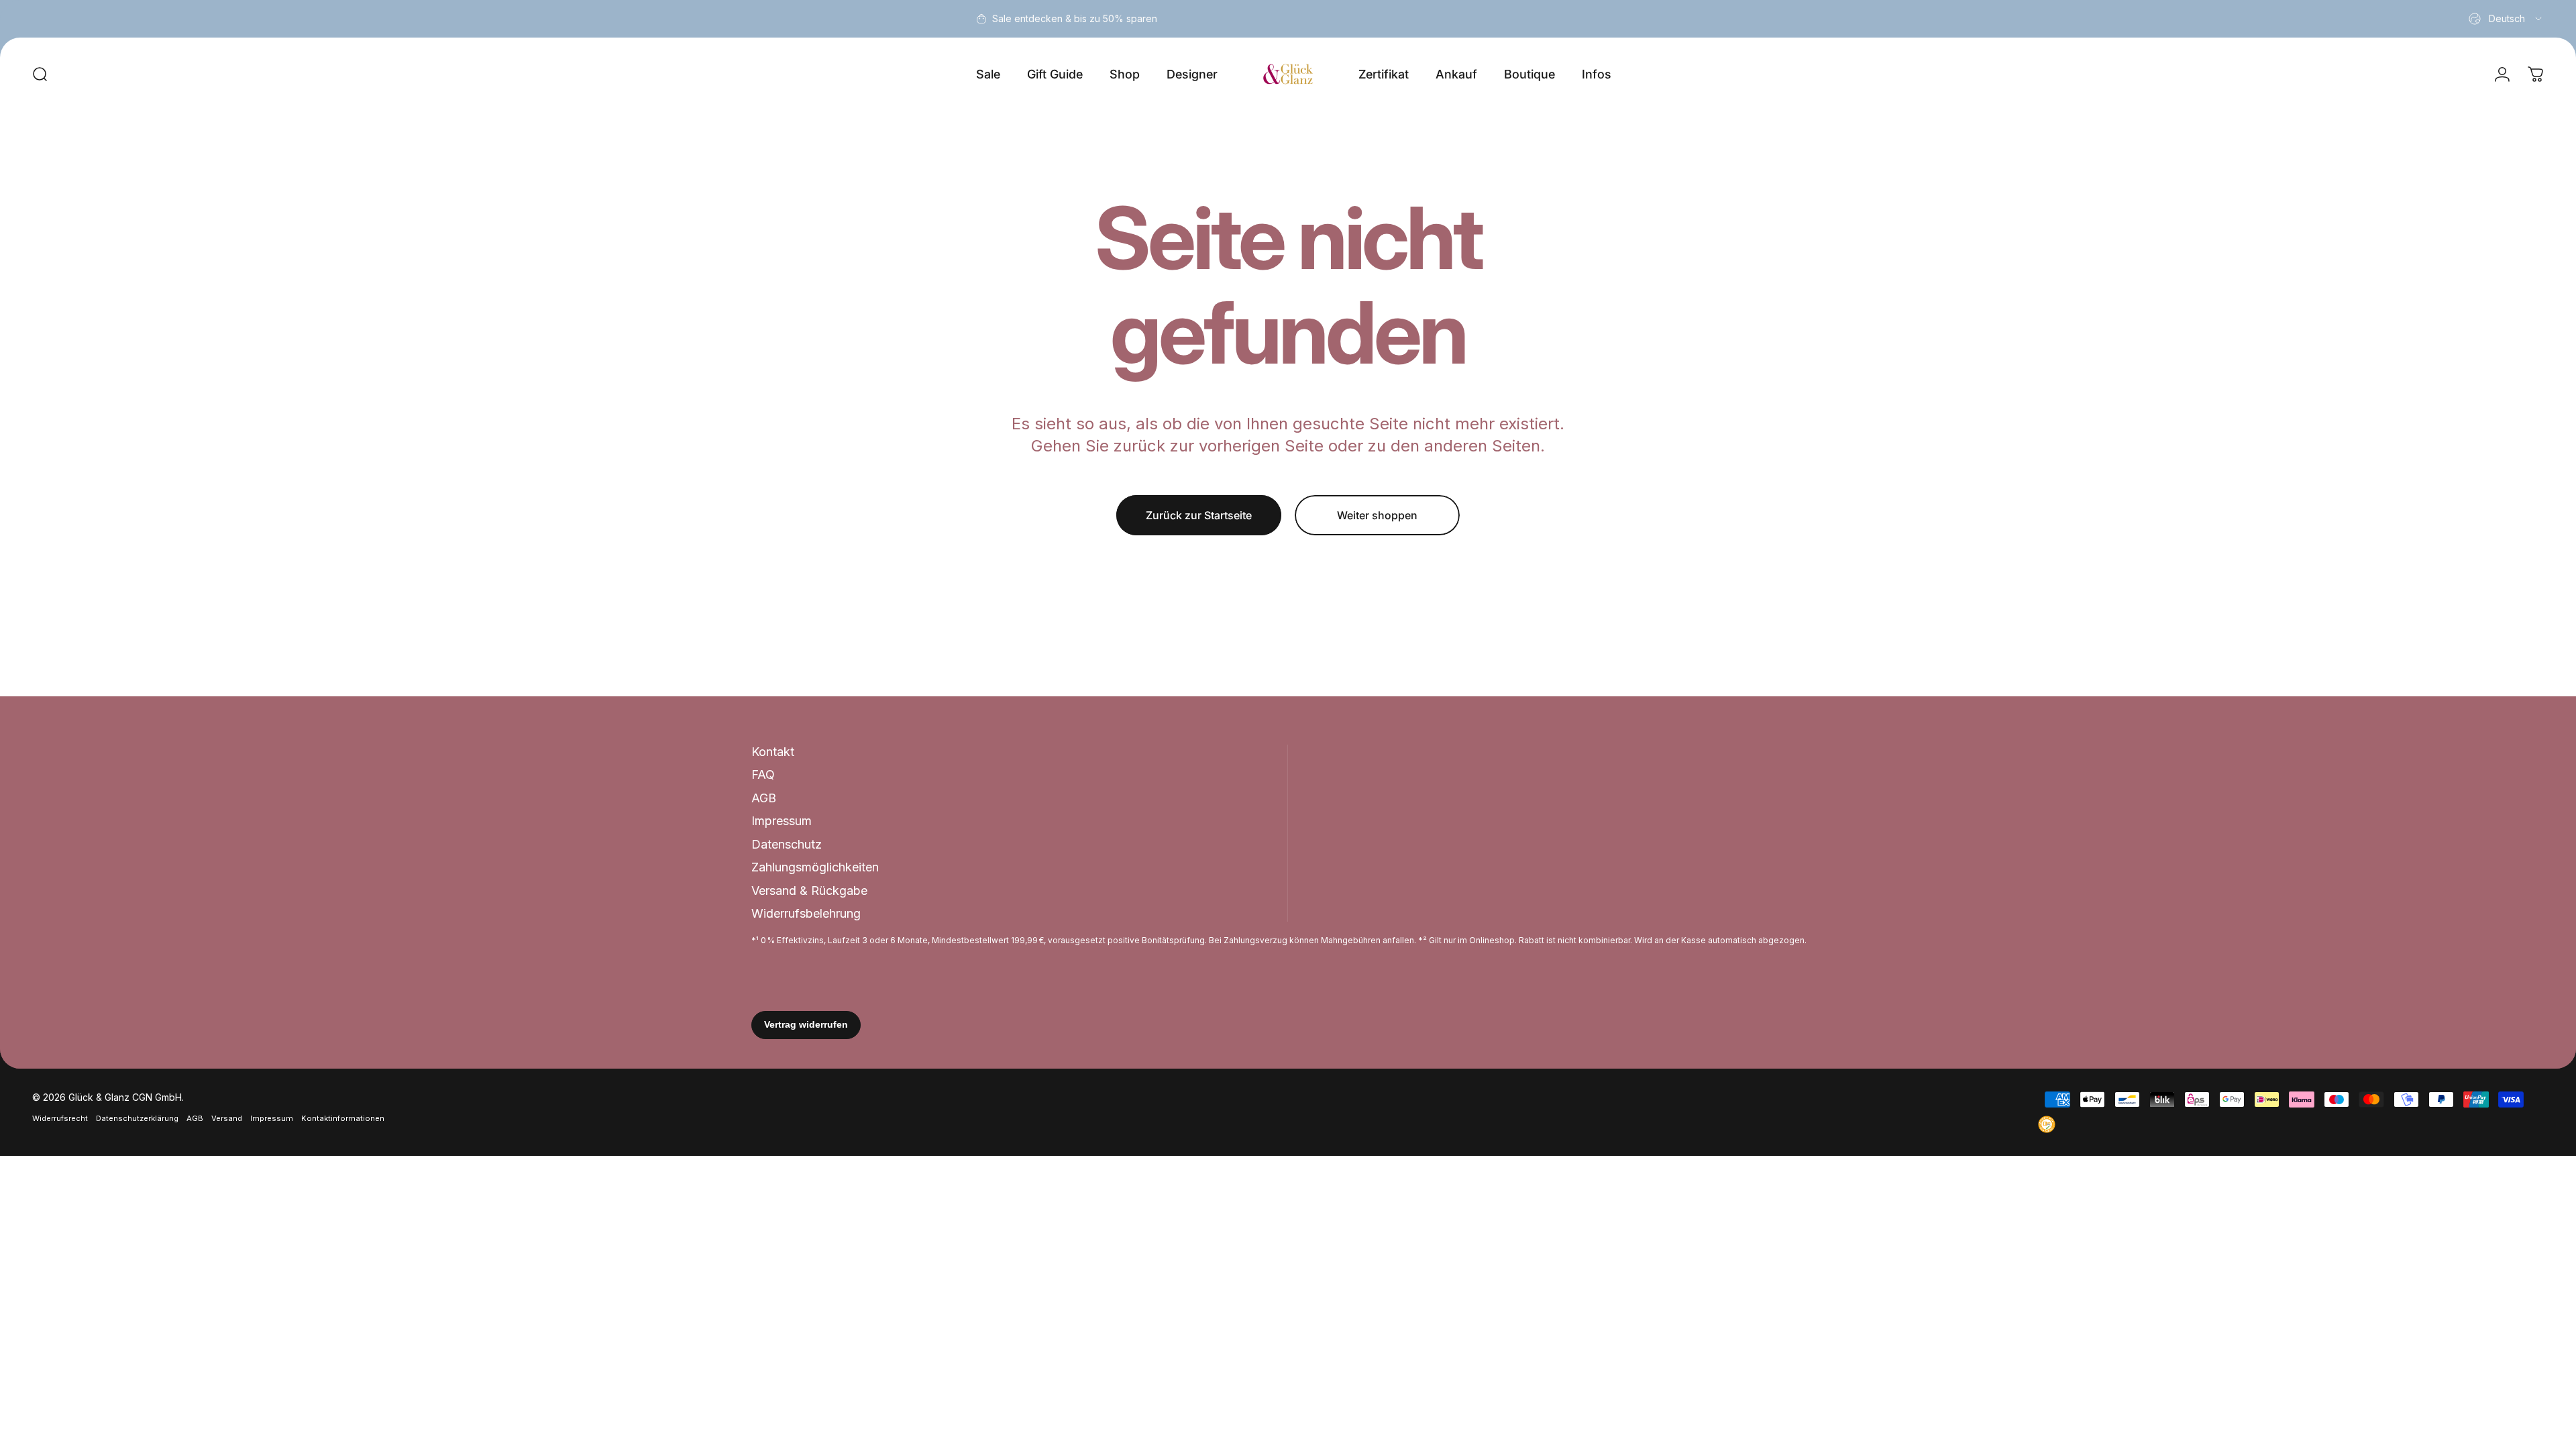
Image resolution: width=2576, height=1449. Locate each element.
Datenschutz (787, 844)
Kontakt (773, 752)
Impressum (782, 821)
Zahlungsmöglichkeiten (815, 867)
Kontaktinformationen (343, 1118)
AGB (764, 798)
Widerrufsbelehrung (806, 913)
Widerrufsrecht (60, 1118)
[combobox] (2506, 19)
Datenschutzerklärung (137, 1118)
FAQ (763, 774)
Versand (227, 1118)
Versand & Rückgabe (809, 891)
